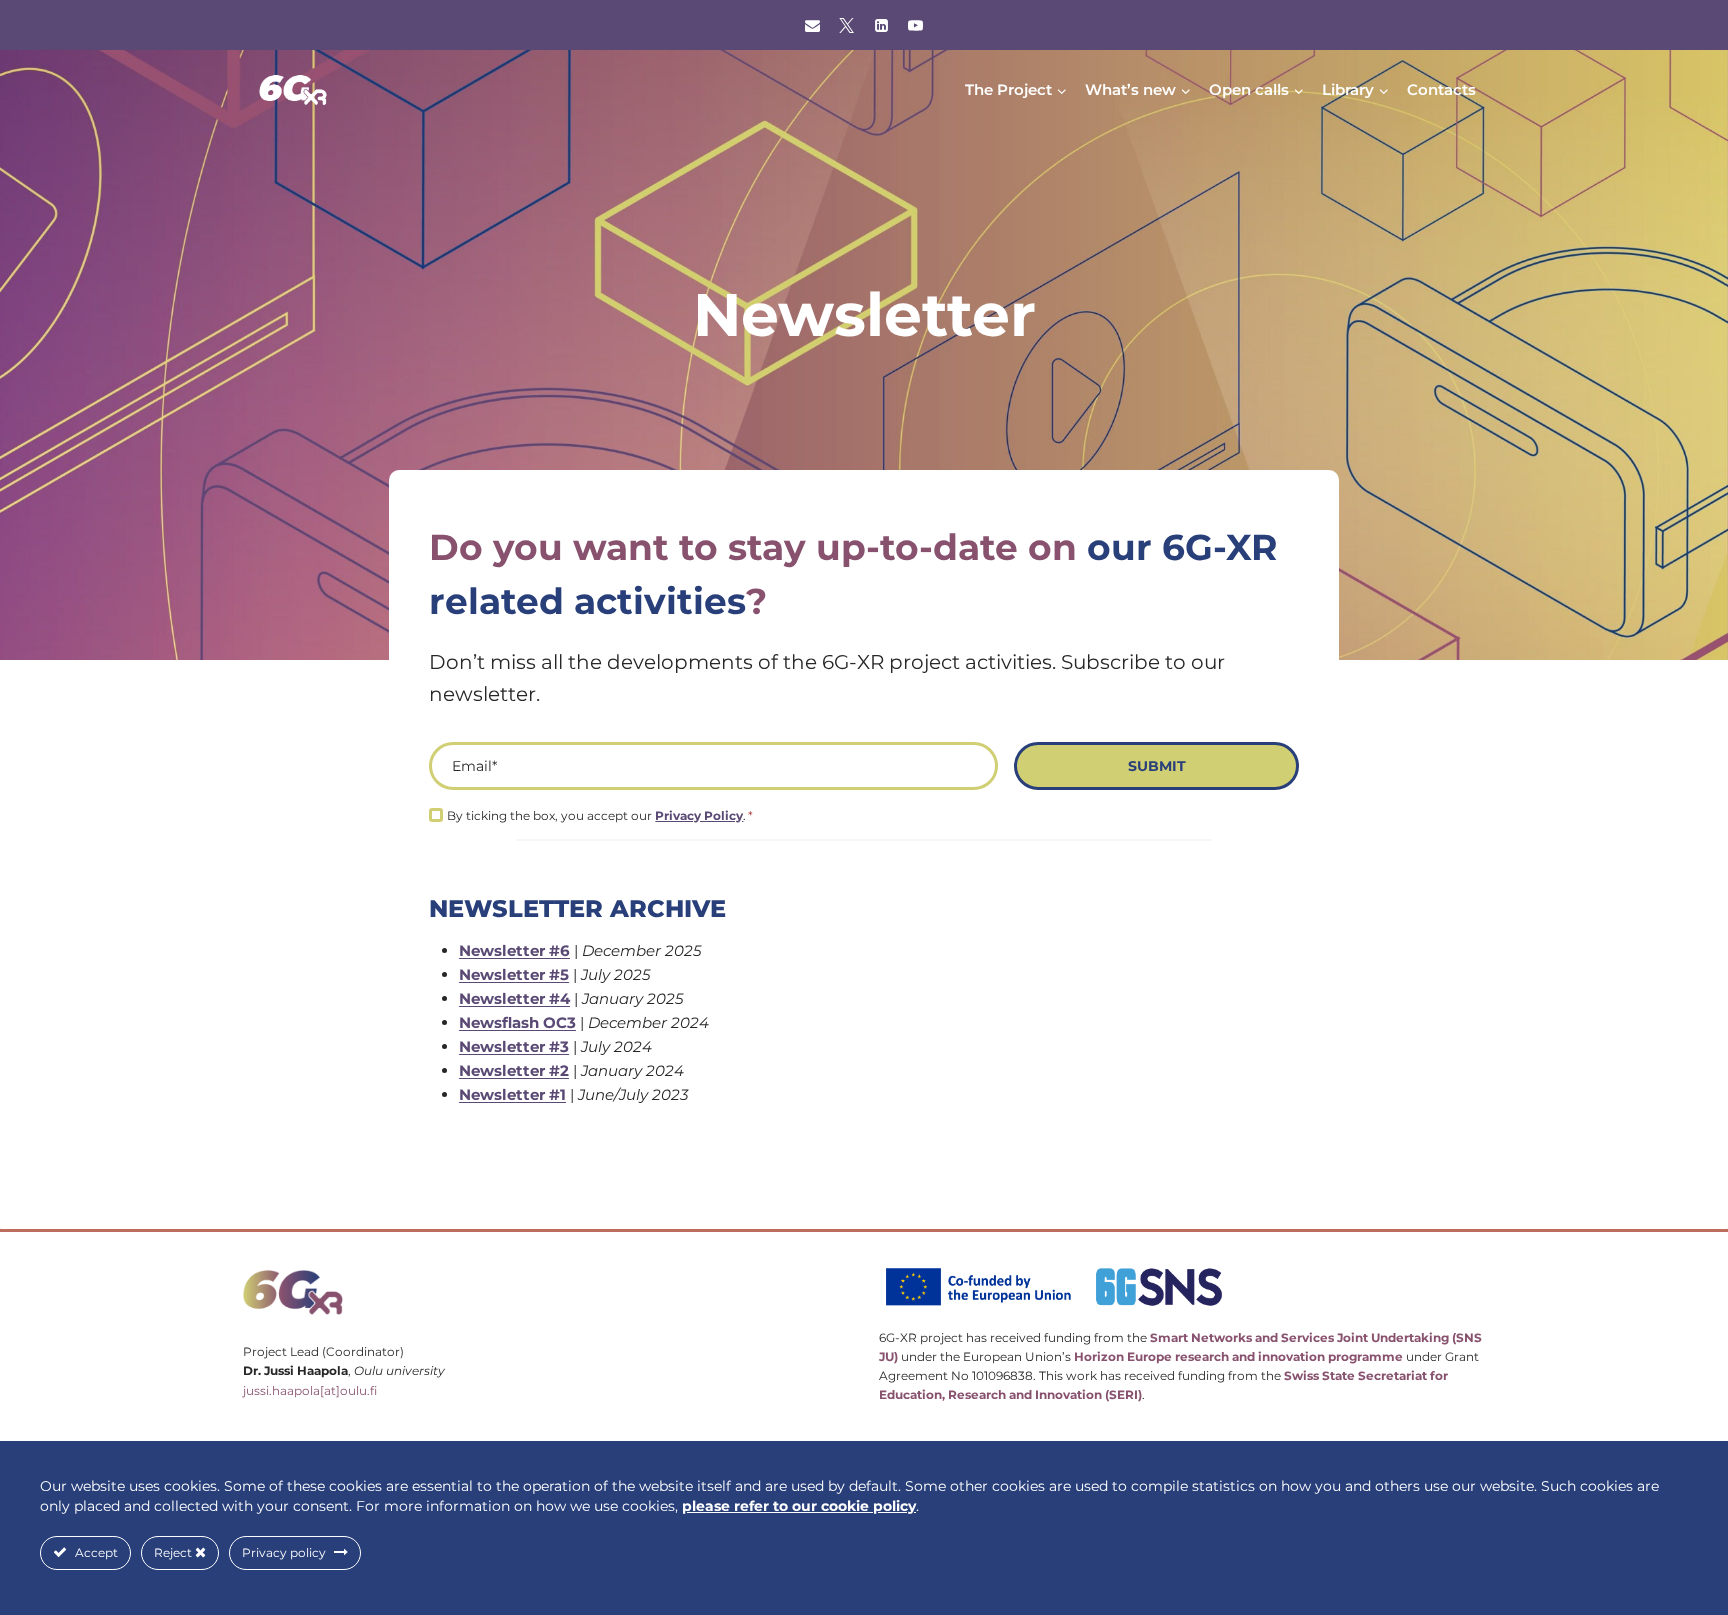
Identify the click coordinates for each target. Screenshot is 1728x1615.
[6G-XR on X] (847, 25)
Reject (174, 1552)
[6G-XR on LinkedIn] (881, 25)
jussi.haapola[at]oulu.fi (310, 1390)
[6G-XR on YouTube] (916, 25)
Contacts (1441, 89)
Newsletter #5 (514, 974)
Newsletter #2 (514, 1070)
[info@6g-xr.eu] (812, 25)
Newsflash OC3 (517, 1022)
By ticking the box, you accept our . (600, 815)
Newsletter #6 (514, 950)
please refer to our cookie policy (799, 1506)
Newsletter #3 (514, 1046)
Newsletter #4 (514, 998)
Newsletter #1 (512, 1094)
